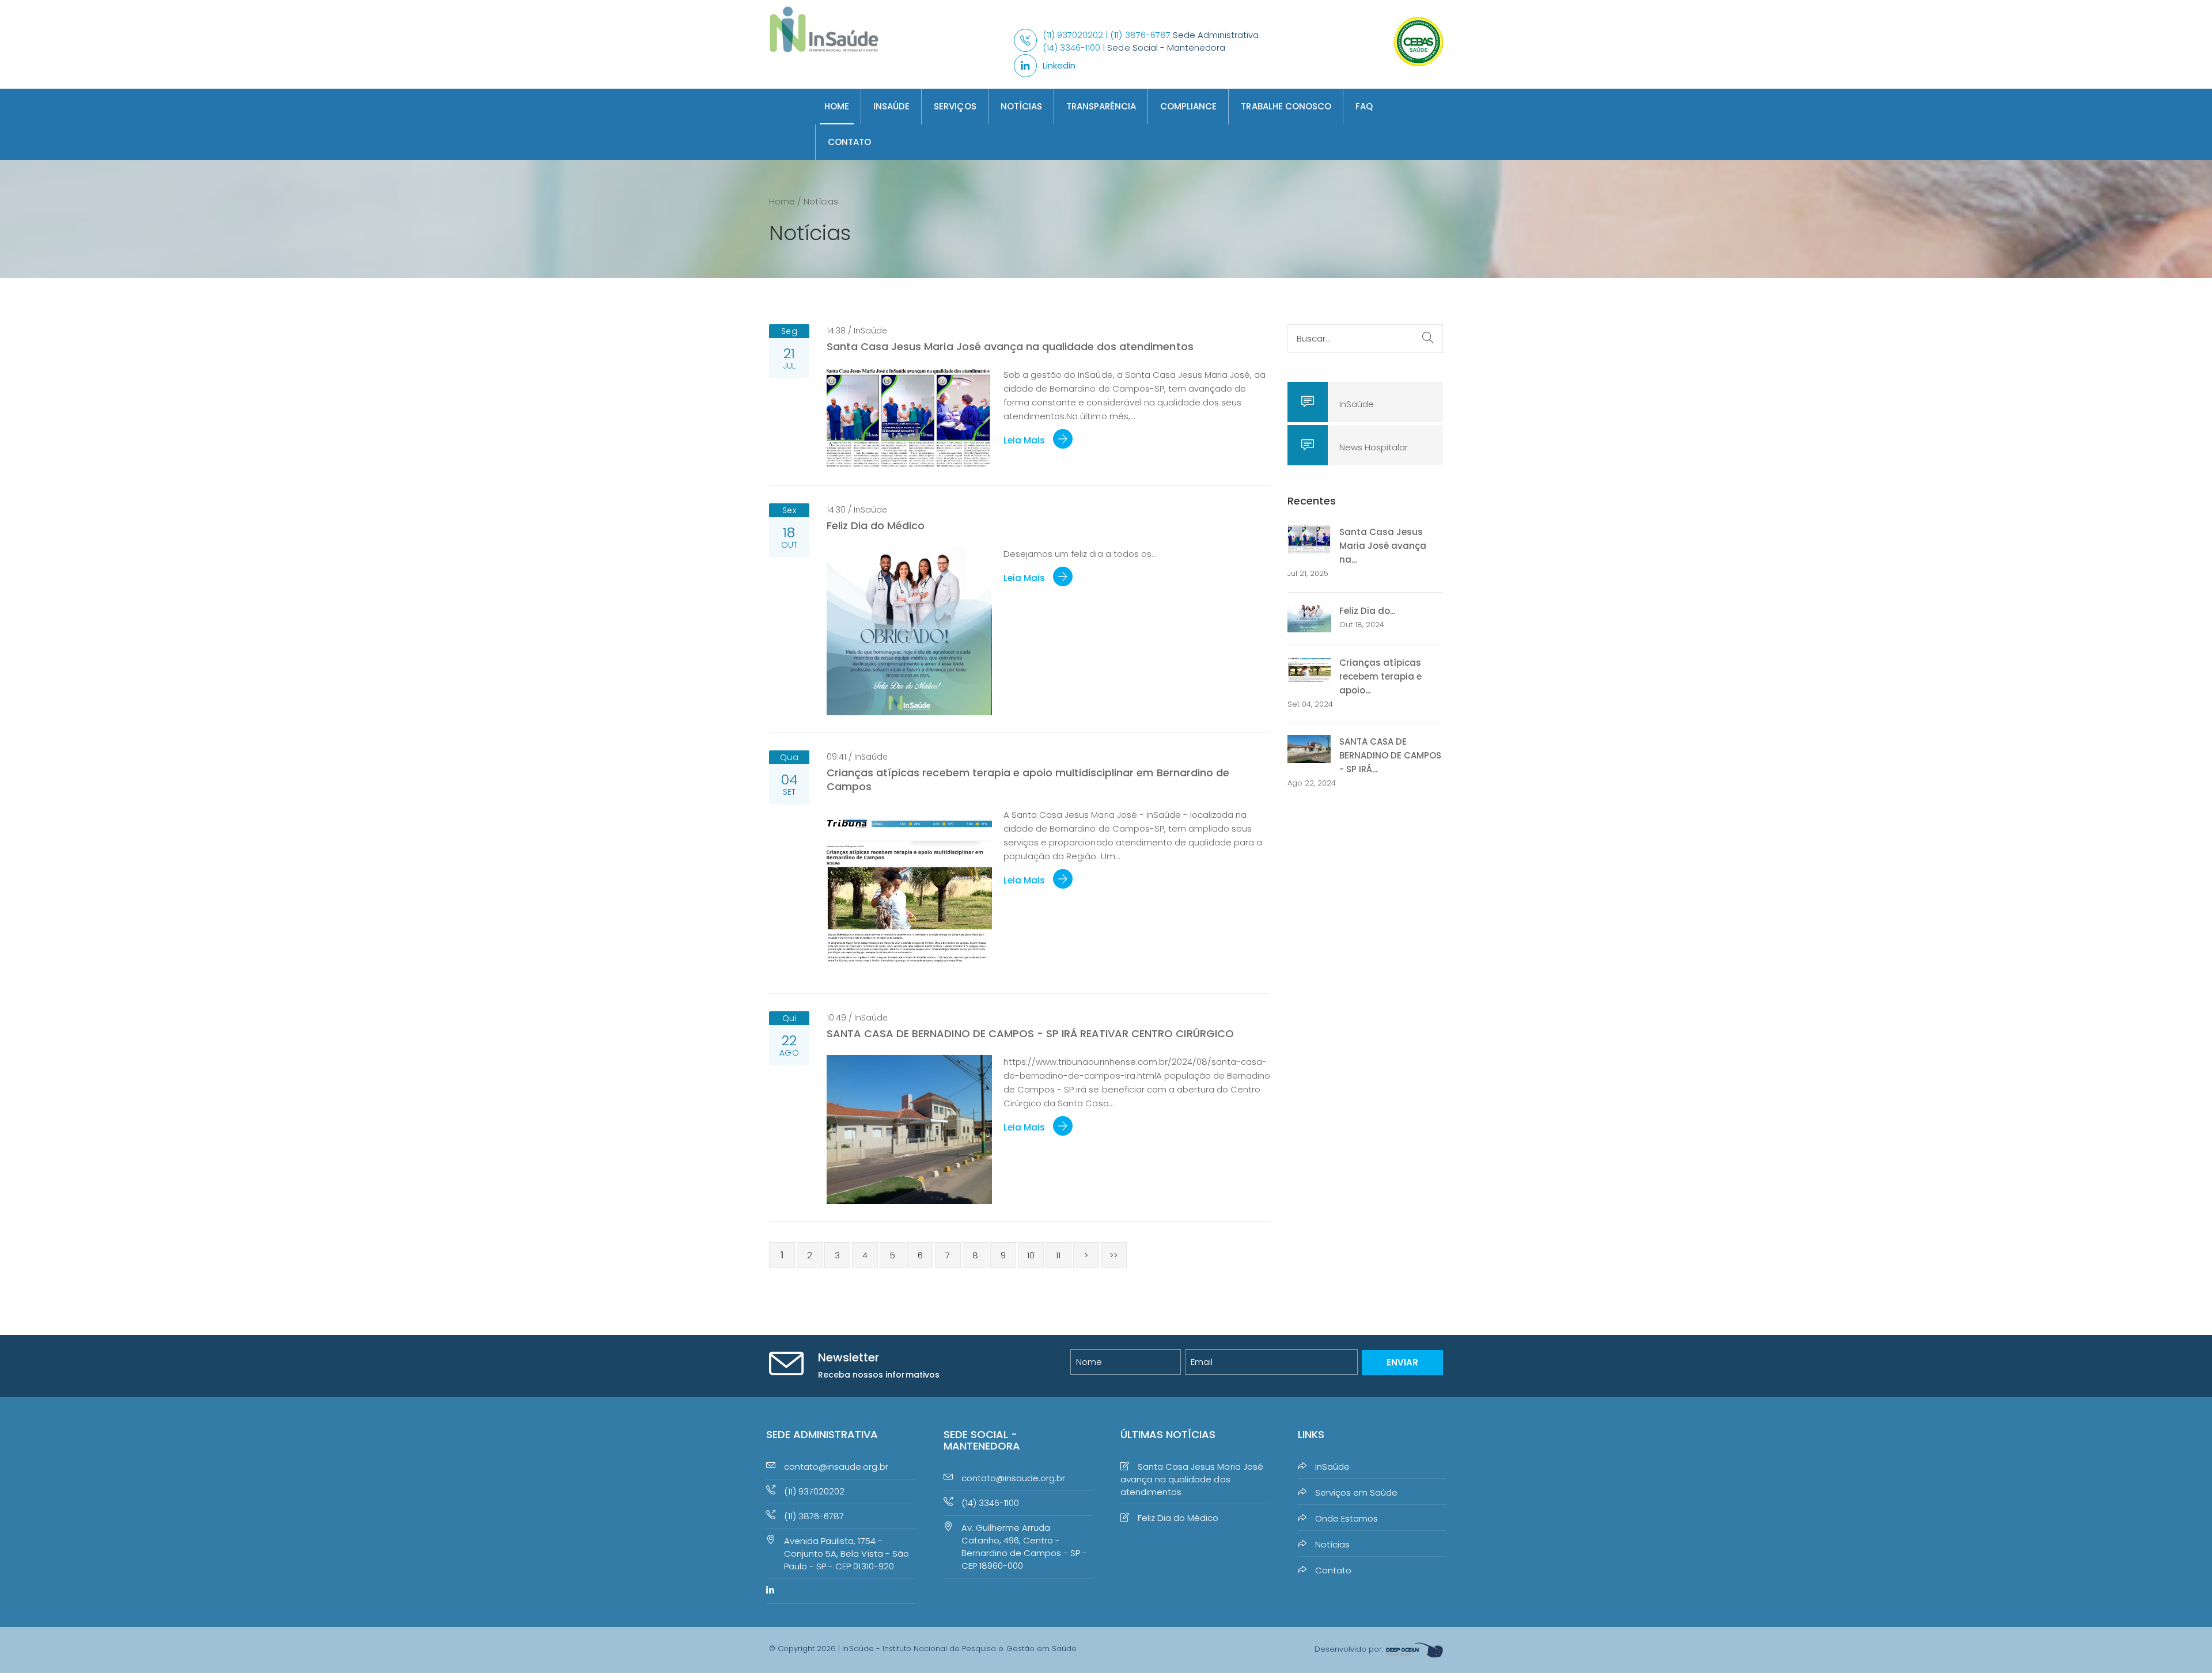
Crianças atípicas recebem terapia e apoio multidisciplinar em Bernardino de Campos (1028, 779)
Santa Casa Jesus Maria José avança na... (1383, 546)
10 (1031, 1255)
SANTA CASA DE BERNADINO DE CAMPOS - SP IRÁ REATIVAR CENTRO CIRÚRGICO (1030, 1033)
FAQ (1364, 106)
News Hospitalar (1374, 447)
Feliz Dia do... (1367, 611)
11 (1058, 1255)
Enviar (1402, 1362)
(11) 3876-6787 (814, 1516)
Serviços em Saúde (1356, 1492)
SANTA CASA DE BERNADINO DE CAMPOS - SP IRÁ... (1390, 755)
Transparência (1101, 106)
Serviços (955, 106)
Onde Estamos (1346, 1518)
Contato (849, 142)
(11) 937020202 (814, 1491)
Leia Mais (1025, 440)
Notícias (1021, 106)
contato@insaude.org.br (836, 1467)
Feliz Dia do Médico (876, 526)
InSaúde (891, 106)
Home (837, 106)
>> (1113, 1255)
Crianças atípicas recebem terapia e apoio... (1380, 676)
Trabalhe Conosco (1286, 106)
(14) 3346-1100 (990, 1503)
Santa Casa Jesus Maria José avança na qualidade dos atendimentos (1010, 346)
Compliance (1188, 106)
